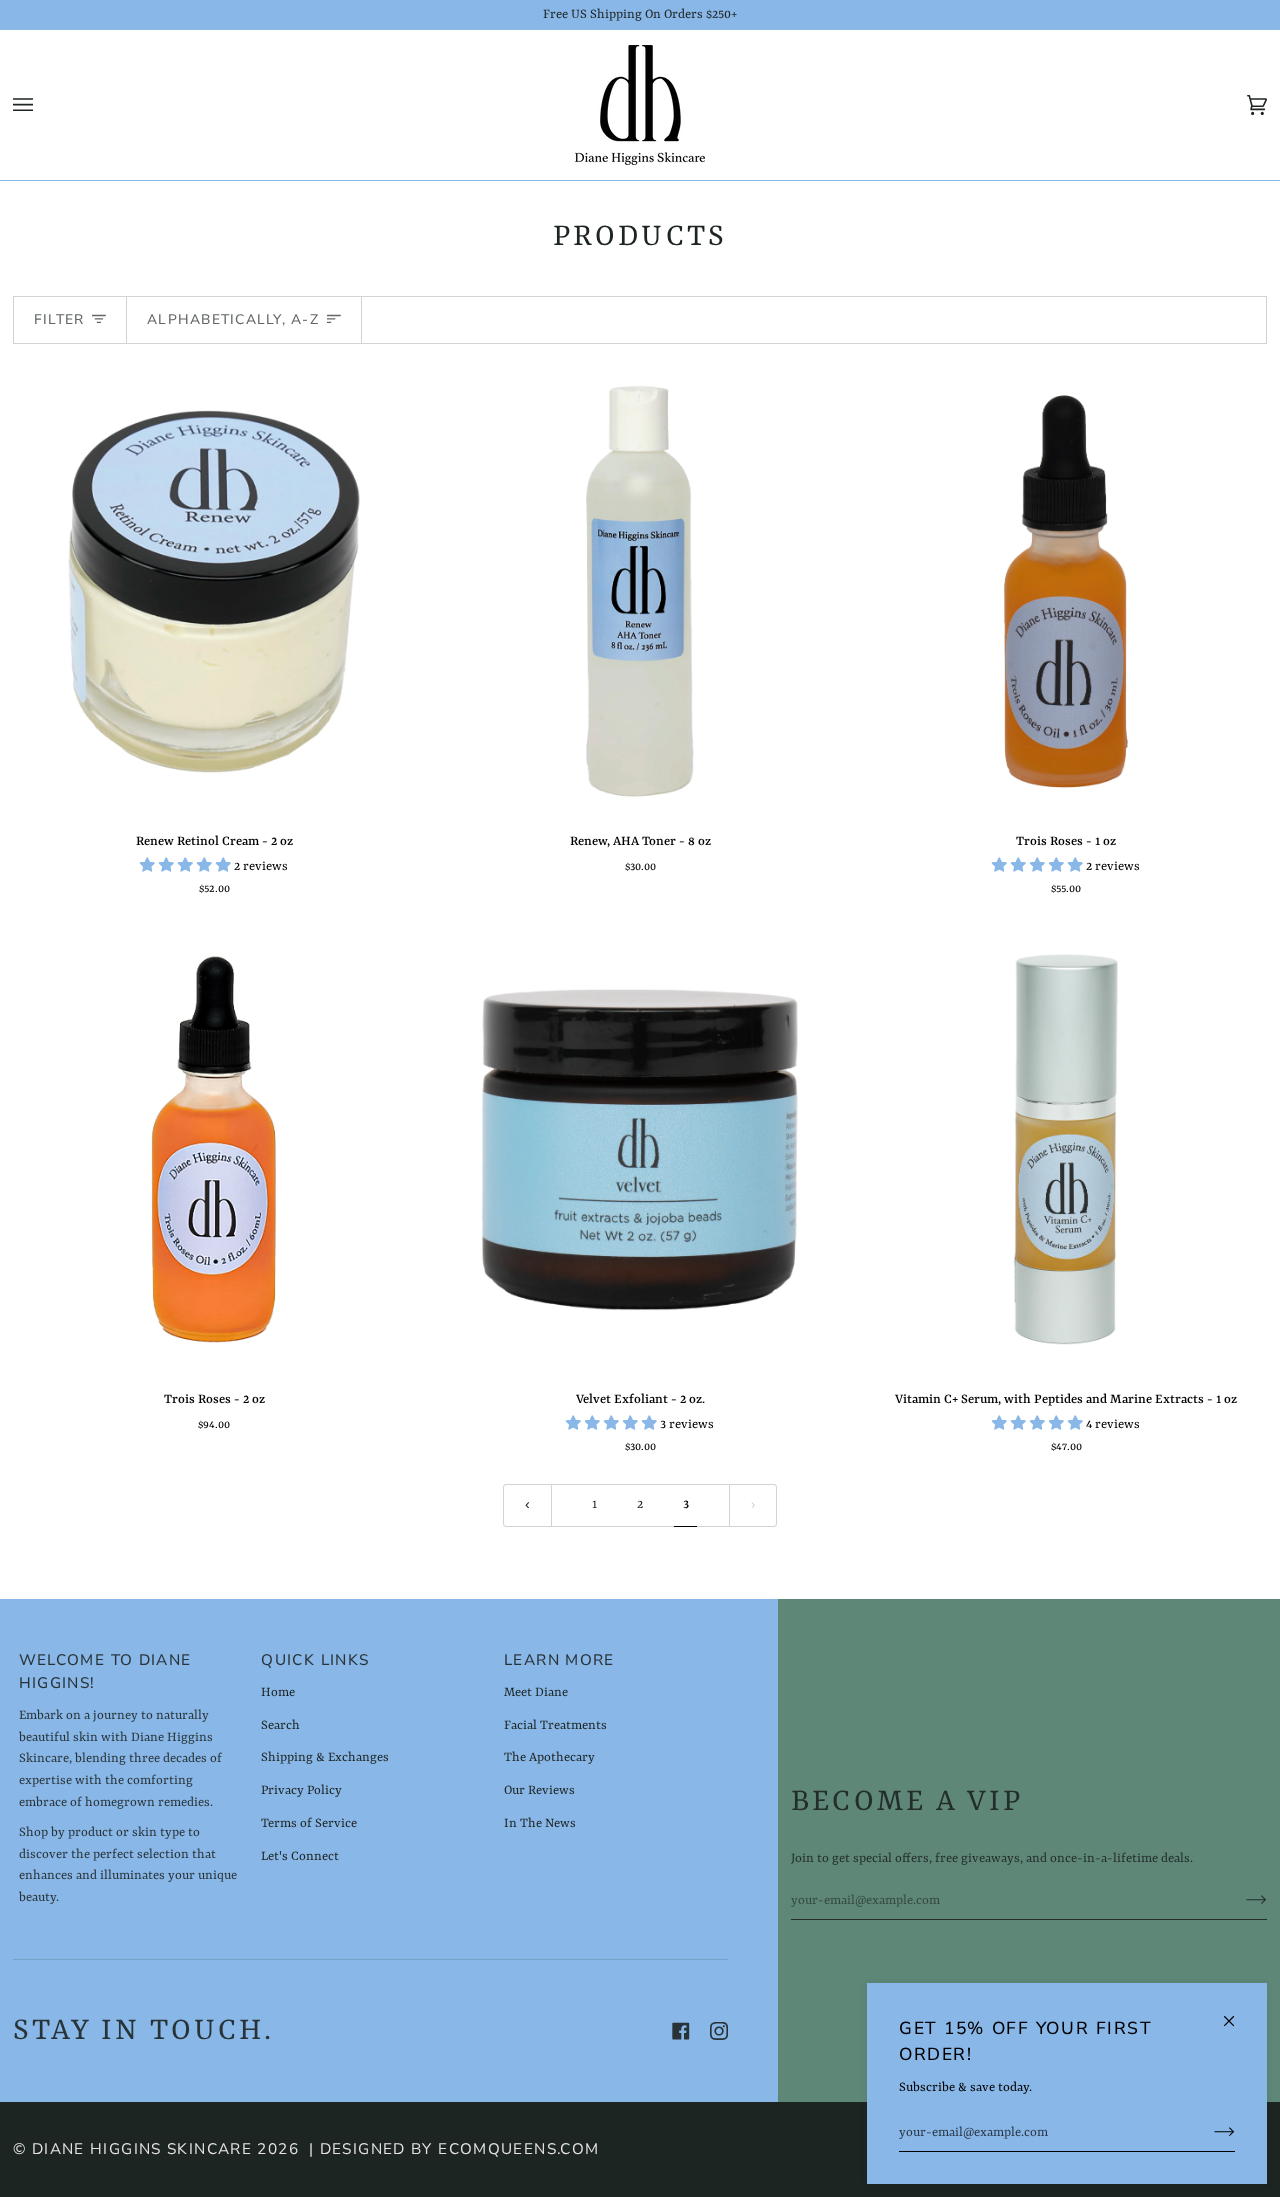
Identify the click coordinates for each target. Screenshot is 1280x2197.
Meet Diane (536, 1692)
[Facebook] (681, 2031)
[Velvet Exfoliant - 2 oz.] (640, 1149)
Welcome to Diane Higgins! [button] (105, 1671)
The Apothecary (549, 1757)
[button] (187, 866)
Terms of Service (309, 1823)
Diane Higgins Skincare (142, 2149)
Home (278, 1692)
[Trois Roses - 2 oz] (214, 1149)
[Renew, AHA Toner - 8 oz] (640, 591)
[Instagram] (719, 2031)
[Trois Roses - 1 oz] (1066, 591)
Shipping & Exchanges (325, 1757)
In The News (540, 1823)
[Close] (1237, 2012)
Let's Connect (300, 1856)
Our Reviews (539, 1790)
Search (280, 1725)
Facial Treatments (555, 1725)
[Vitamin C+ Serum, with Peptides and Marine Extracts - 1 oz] (1066, 1149)
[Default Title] (214, 591)
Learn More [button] (559, 1660)
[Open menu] (43, 105)
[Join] (1208, 2133)
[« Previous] (527, 1505)
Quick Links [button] (315, 1660)
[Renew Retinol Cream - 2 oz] (214, 591)
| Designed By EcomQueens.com (454, 2149)
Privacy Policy (301, 1790)
